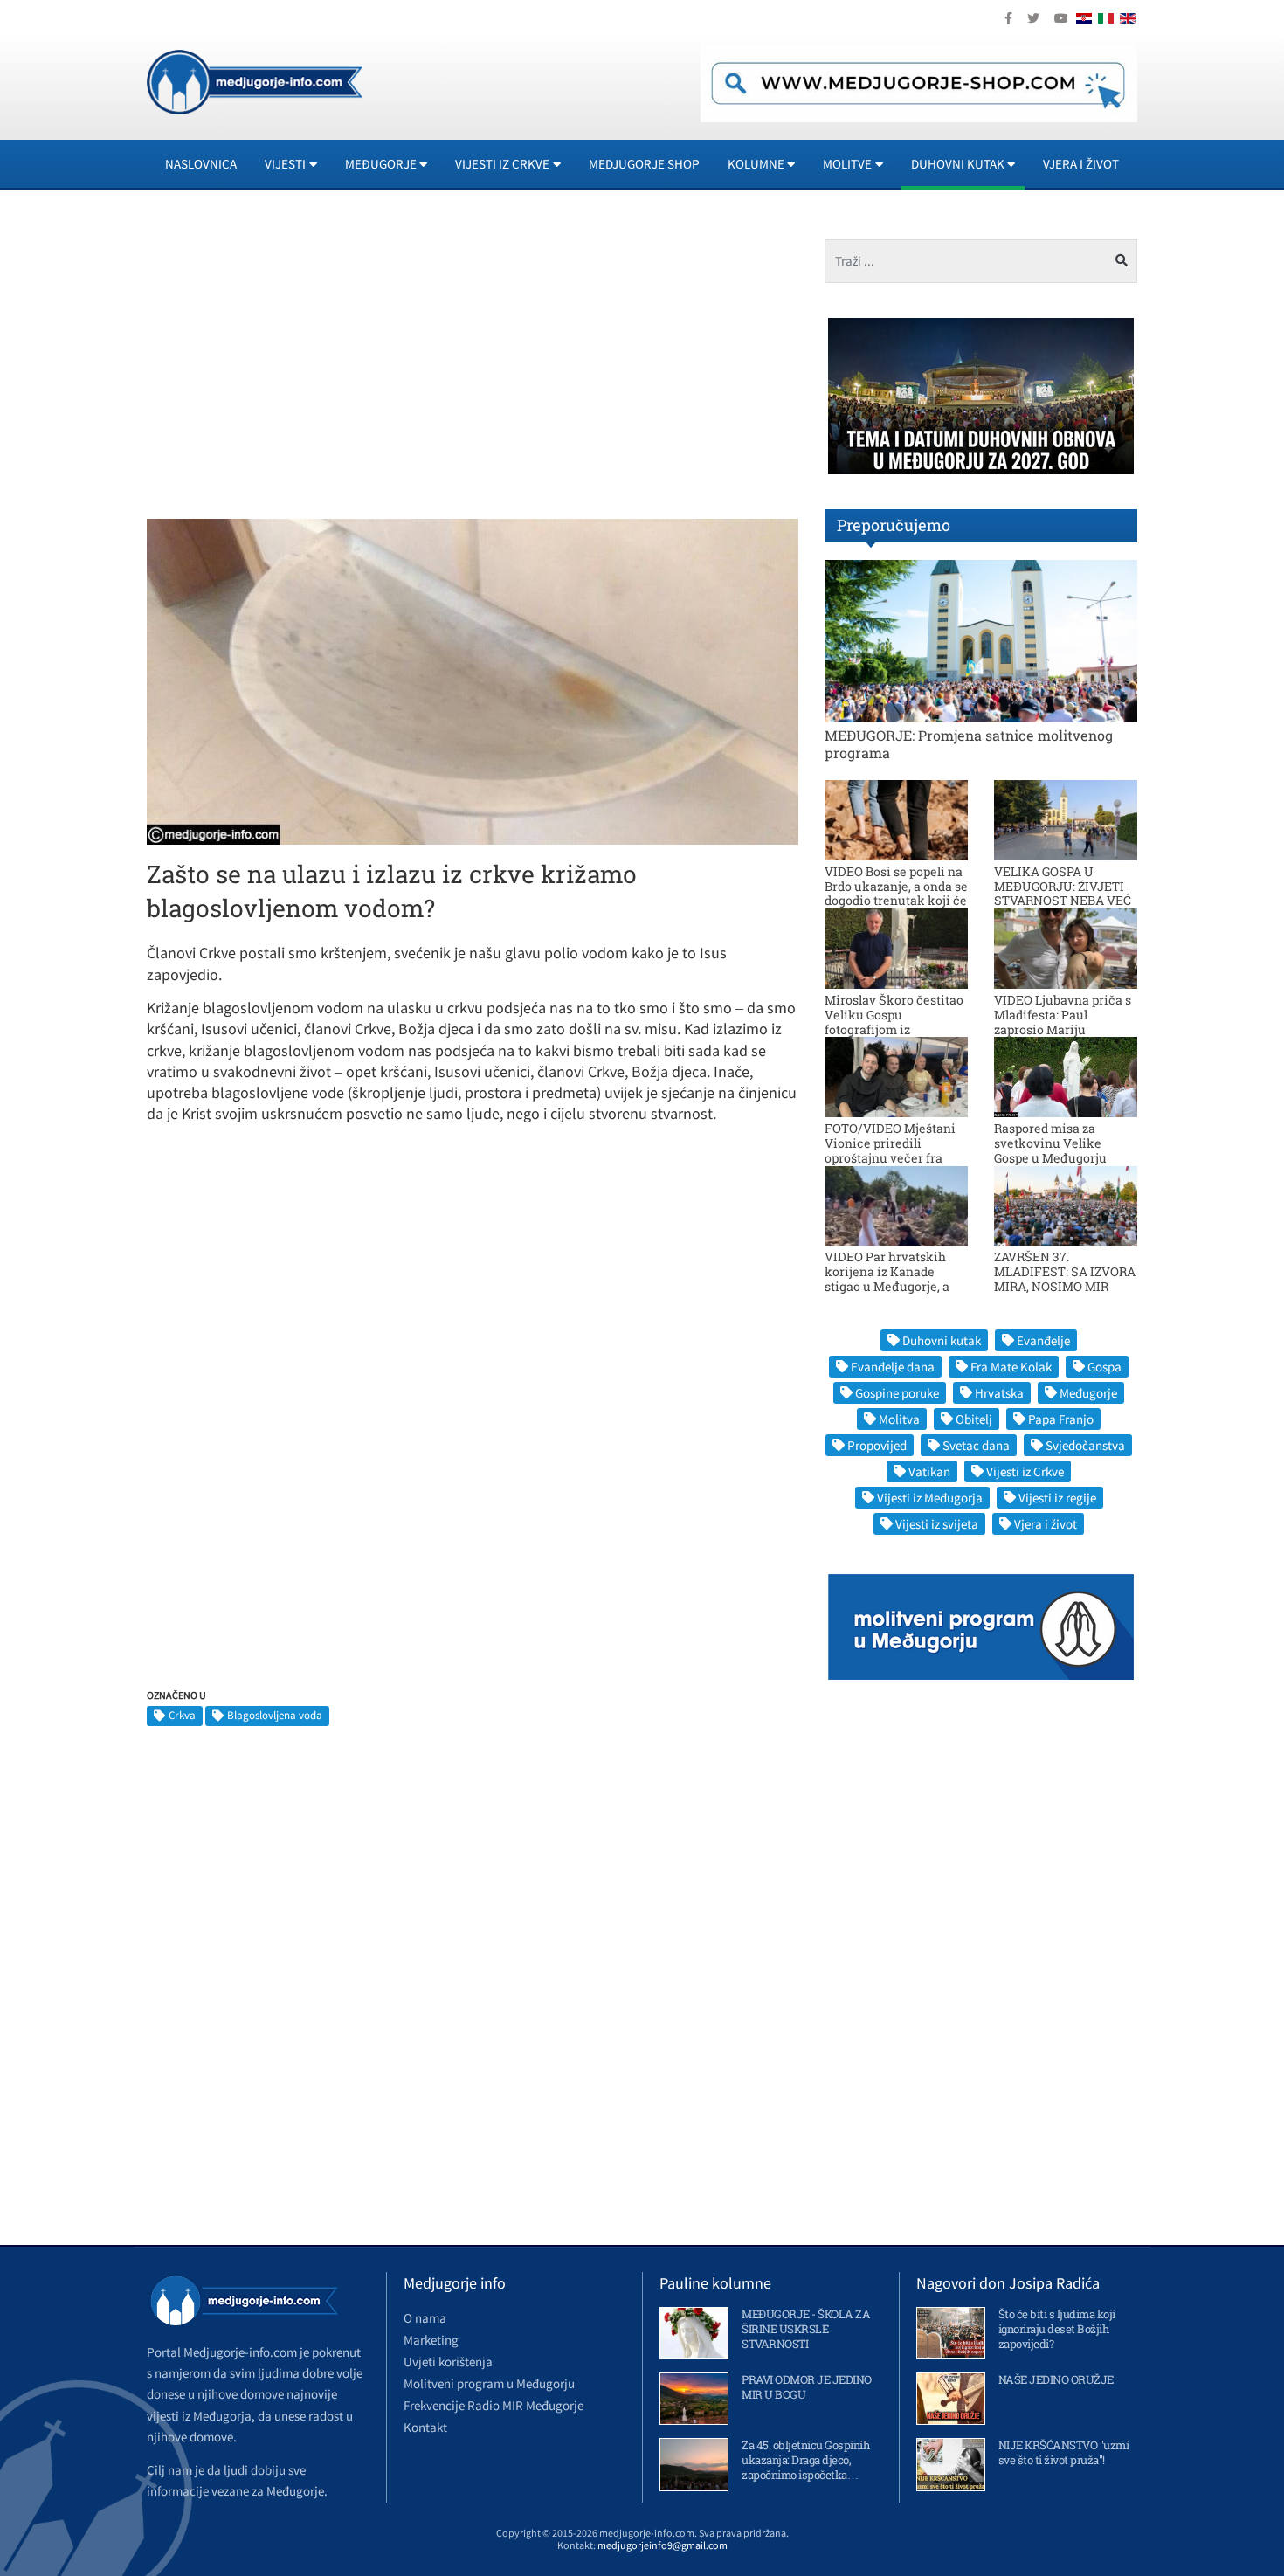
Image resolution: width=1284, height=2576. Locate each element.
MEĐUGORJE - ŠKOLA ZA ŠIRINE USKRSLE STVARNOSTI (806, 2329)
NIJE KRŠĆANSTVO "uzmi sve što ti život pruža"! (1064, 2452)
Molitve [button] (847, 164)
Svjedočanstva (1085, 1445)
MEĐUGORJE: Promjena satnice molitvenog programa (969, 743)
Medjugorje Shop (644, 164)
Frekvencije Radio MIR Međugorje (494, 2405)
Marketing (431, 2340)
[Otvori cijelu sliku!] (473, 680)
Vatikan (929, 1471)
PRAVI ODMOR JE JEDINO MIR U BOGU (807, 2387)
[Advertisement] (303, 362)
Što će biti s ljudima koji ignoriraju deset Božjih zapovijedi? (1057, 2329)
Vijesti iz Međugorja (930, 1498)
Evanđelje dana (893, 1367)
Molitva (899, 1419)
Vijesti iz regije (1057, 1498)
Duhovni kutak (942, 1340)
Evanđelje (1043, 1340)
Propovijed (877, 1445)
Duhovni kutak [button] (958, 164)
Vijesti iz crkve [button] (502, 164)
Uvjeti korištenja (448, 2362)
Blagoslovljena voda (275, 1715)
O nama (425, 2318)
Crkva (182, 1715)
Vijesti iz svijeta (937, 1524)
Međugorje (1088, 1393)
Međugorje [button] (381, 164)
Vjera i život (1081, 164)
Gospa (1105, 1367)
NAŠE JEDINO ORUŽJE (1056, 2379)
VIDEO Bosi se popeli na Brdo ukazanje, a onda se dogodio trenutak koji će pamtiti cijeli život (896, 893)
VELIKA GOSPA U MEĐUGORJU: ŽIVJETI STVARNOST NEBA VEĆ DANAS (1063, 893)
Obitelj (974, 1419)
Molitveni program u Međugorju (489, 2383)
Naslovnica (201, 164)
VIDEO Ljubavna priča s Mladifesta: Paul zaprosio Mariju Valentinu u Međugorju (1063, 1022)
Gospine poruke (897, 1393)
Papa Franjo (1061, 1419)
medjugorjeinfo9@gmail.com (663, 2545)
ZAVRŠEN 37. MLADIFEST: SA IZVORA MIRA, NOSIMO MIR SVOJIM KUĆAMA (1065, 1278)
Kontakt (425, 2427)
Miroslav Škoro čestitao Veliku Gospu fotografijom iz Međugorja (894, 1022)
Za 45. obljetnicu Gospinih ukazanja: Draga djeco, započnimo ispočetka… (805, 2460)
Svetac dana (976, 1445)
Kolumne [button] (756, 164)
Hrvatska (999, 1393)
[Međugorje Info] (255, 80)
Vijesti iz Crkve (1025, 1471)
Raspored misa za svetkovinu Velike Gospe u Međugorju (1050, 1143)
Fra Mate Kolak (1011, 1367)
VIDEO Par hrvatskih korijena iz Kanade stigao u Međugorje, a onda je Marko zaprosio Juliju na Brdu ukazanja (894, 1286)
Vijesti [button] (285, 164)
